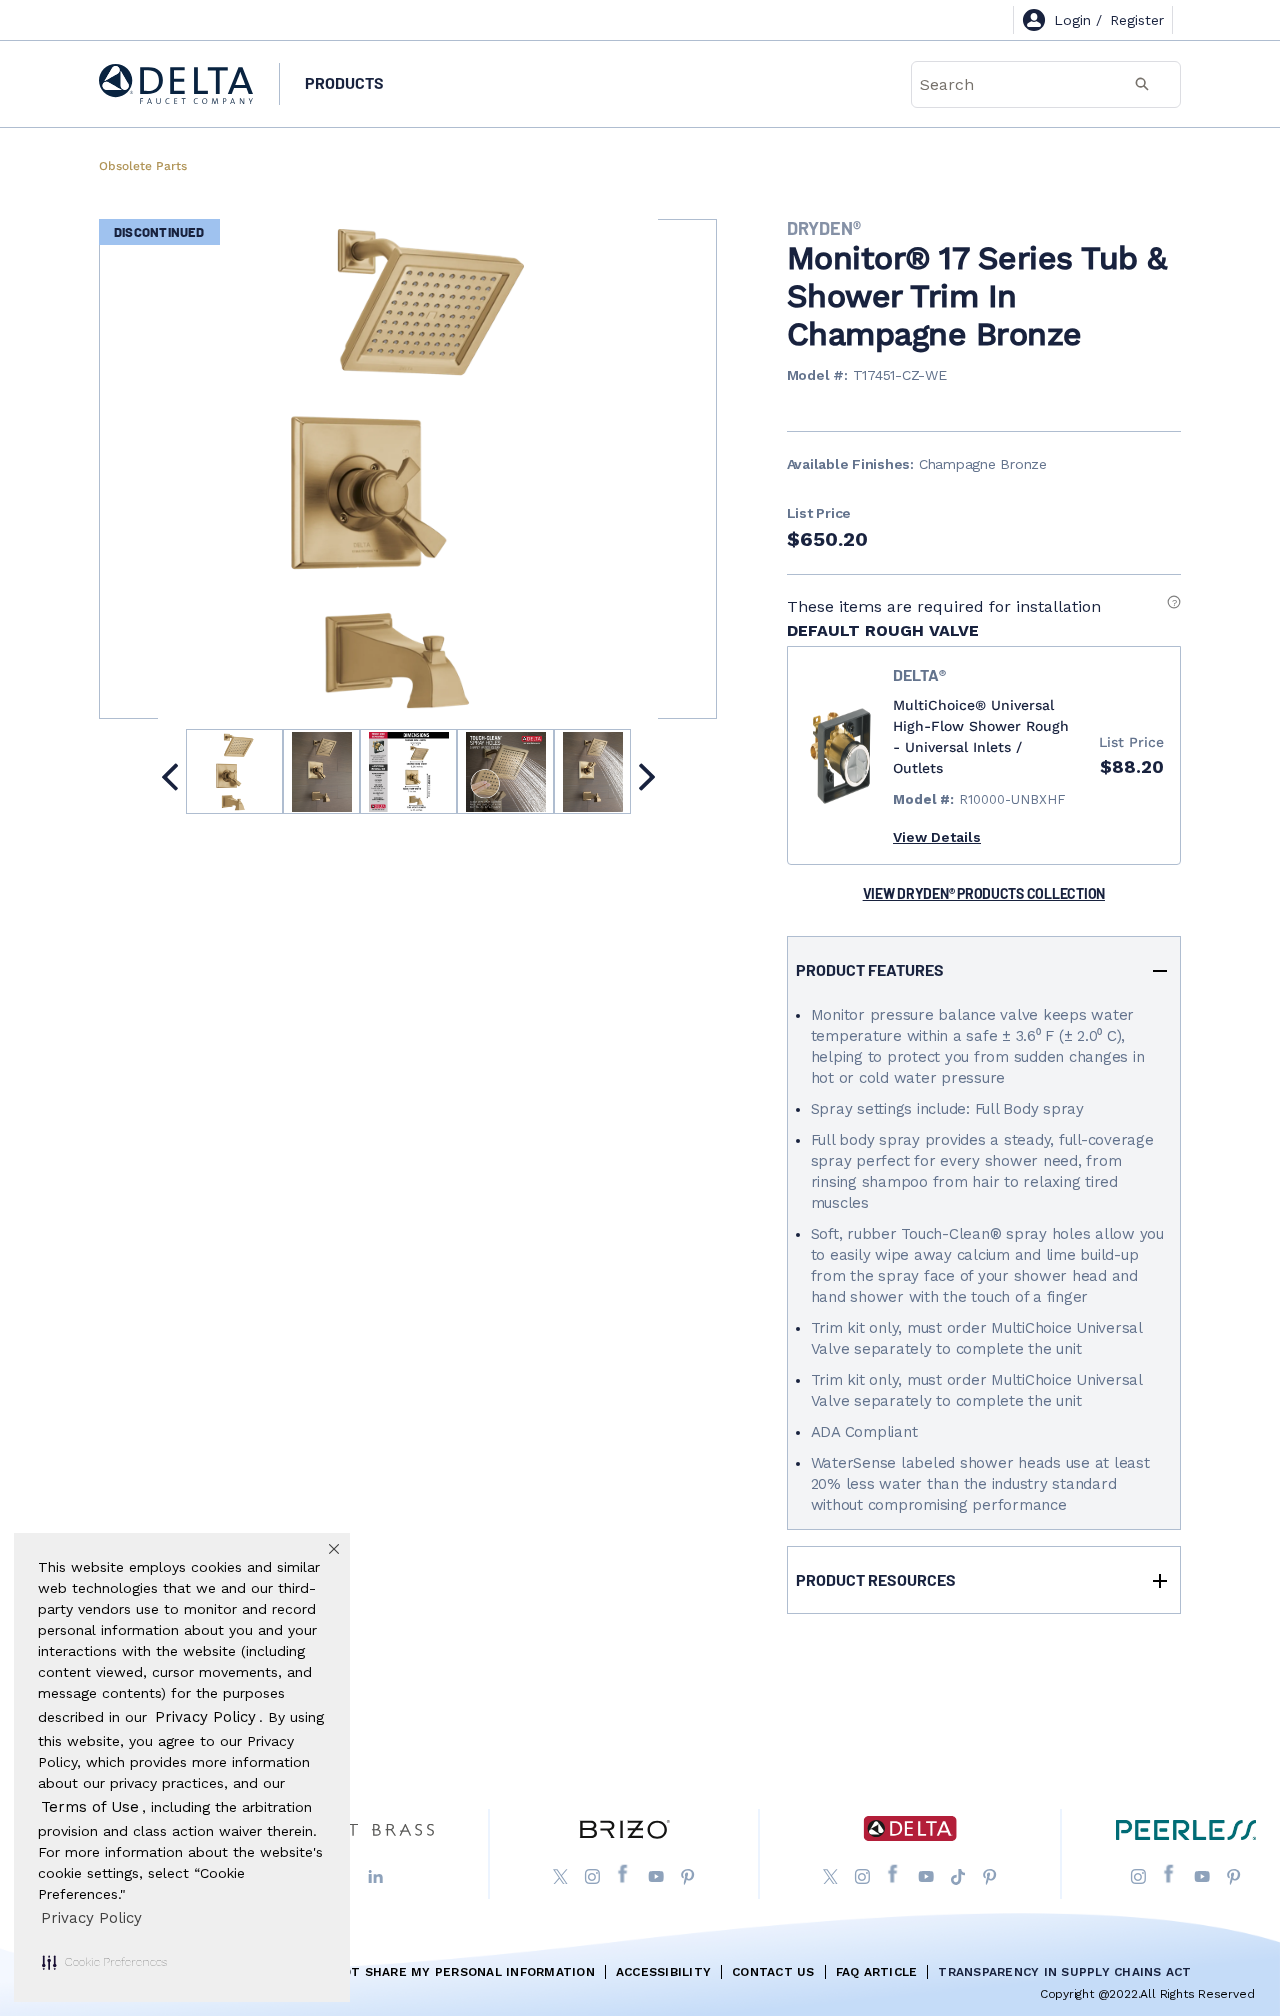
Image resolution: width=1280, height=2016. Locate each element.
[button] (104, 1962)
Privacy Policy (91, 1918)
